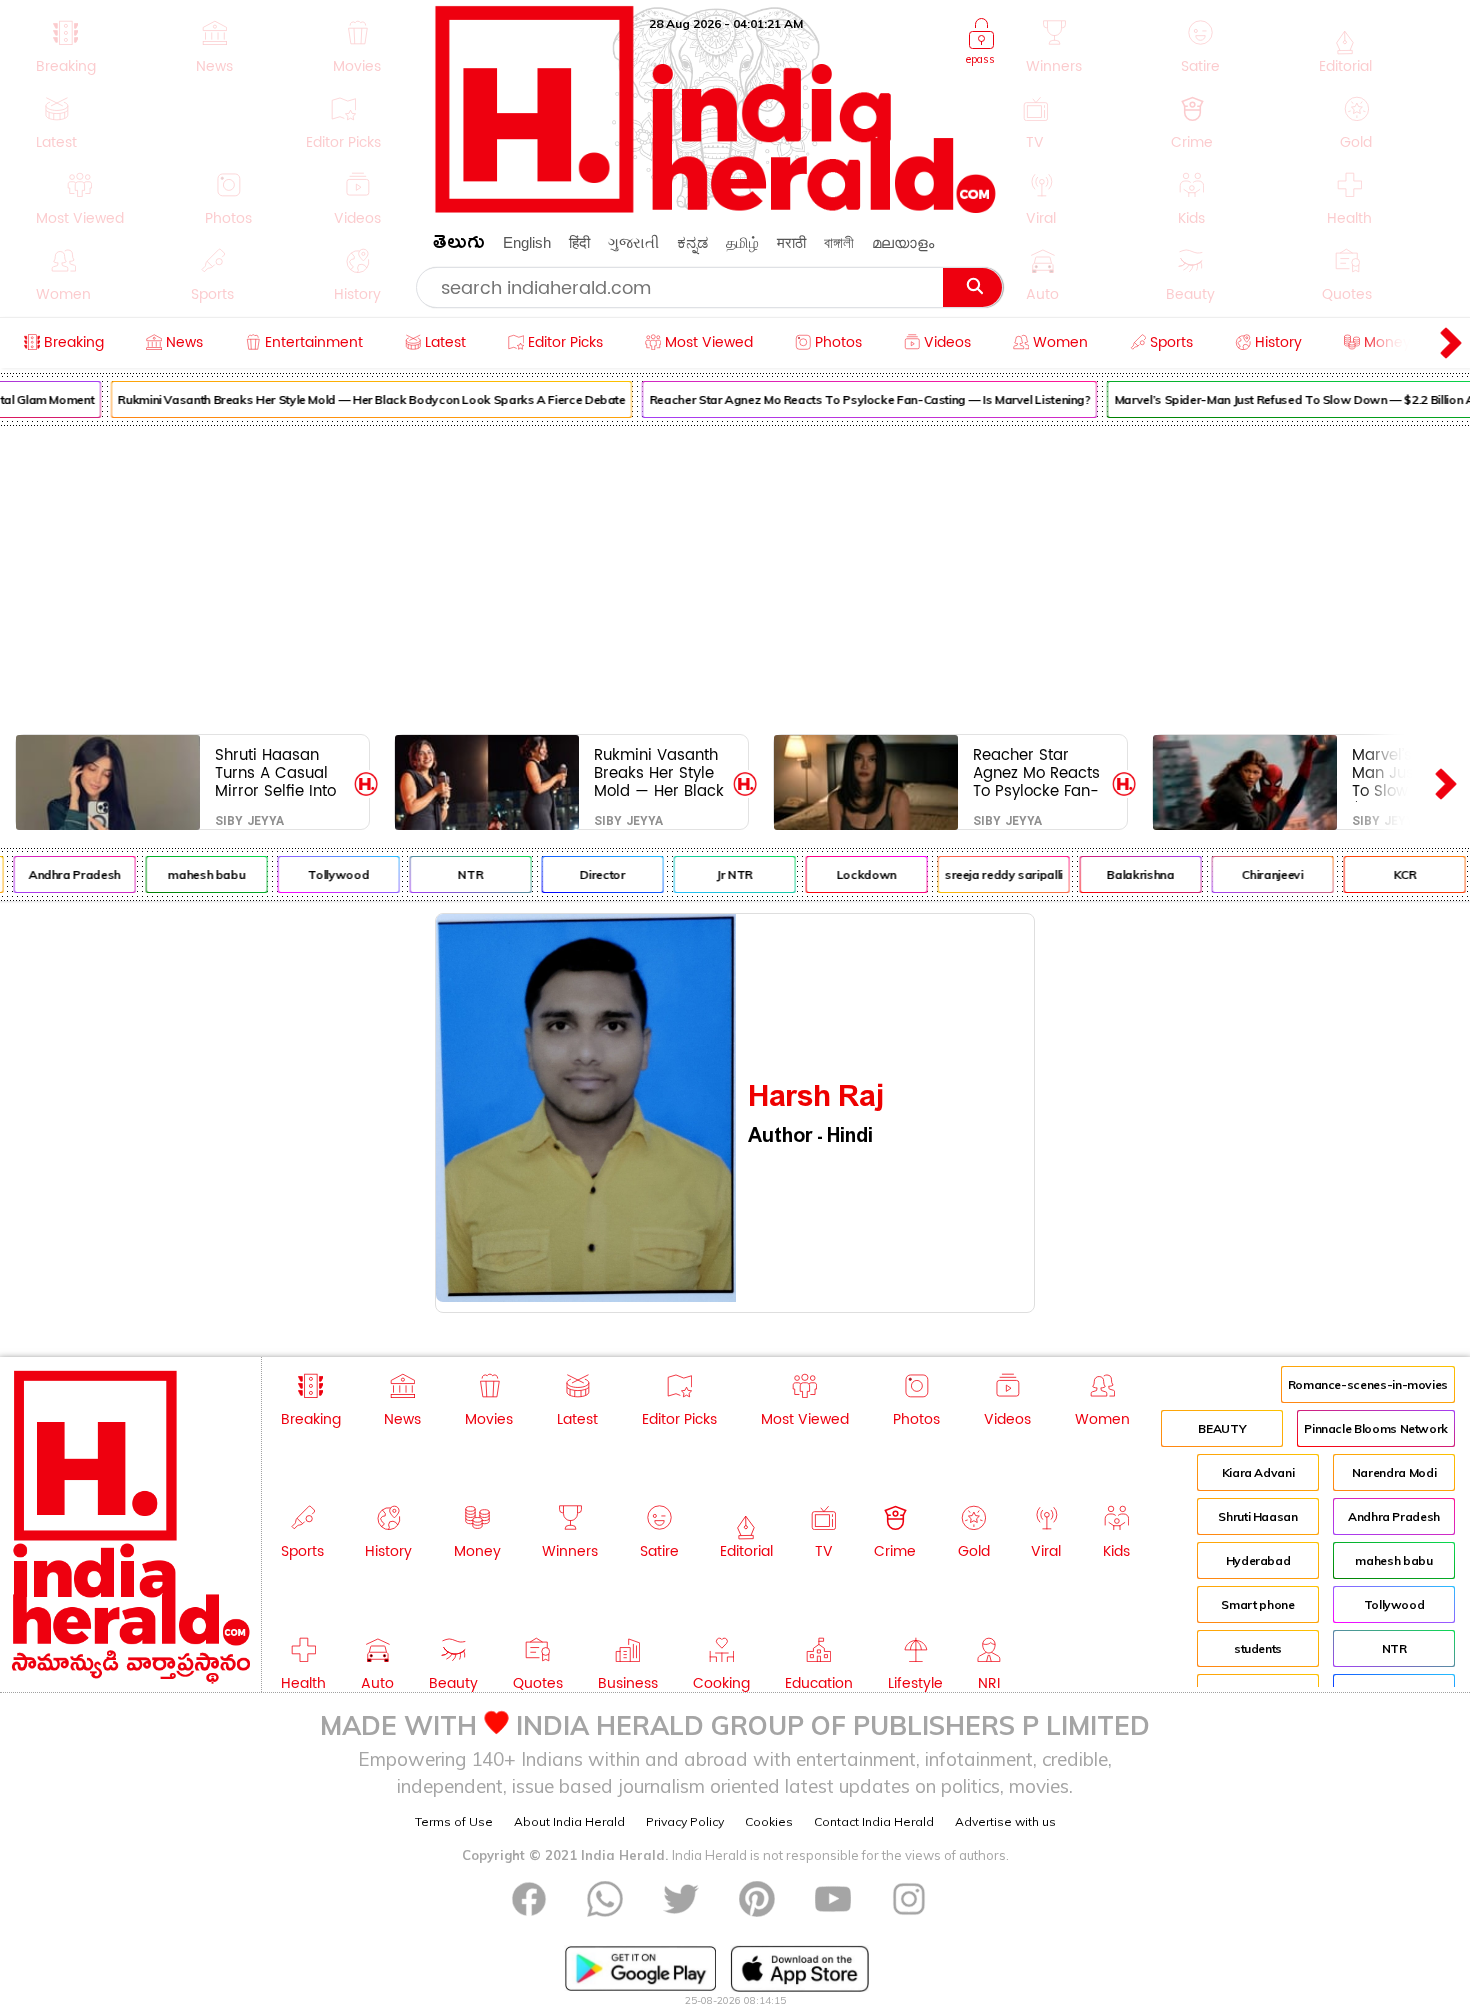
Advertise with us (1005, 1821)
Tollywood (324, 874)
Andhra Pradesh (61, 874)
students (1258, 1648)
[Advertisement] (735, 576)
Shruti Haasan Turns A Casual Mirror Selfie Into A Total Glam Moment (275, 772)
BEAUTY (1222, 1428)
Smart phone (1257, 1604)
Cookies (769, 1821)
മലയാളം (903, 242)
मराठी (791, 242)
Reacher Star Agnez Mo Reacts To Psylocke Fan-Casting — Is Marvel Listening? (856, 399)
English (527, 242)
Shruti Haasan (1257, 1516)
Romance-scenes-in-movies (1368, 1384)
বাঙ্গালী (839, 242)
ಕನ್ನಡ (692, 242)
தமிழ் (742, 242)
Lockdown (853, 874)
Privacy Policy (685, 1821)
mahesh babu (192, 874)
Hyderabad (1258, 1560)
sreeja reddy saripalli (990, 874)
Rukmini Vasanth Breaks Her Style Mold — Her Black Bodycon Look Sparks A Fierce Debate (357, 399)
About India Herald (569, 1821)
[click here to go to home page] (716, 207)
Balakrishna (1126, 874)
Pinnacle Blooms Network (1376, 1428)
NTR (456, 874)
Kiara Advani (1258, 1472)
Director (588, 874)
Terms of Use (454, 1821)
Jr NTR (721, 874)
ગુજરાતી (633, 242)
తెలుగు (459, 245)
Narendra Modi (1394, 1472)
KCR (1390, 874)
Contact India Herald (874, 1821)
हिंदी (579, 242)
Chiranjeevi (1258, 874)
